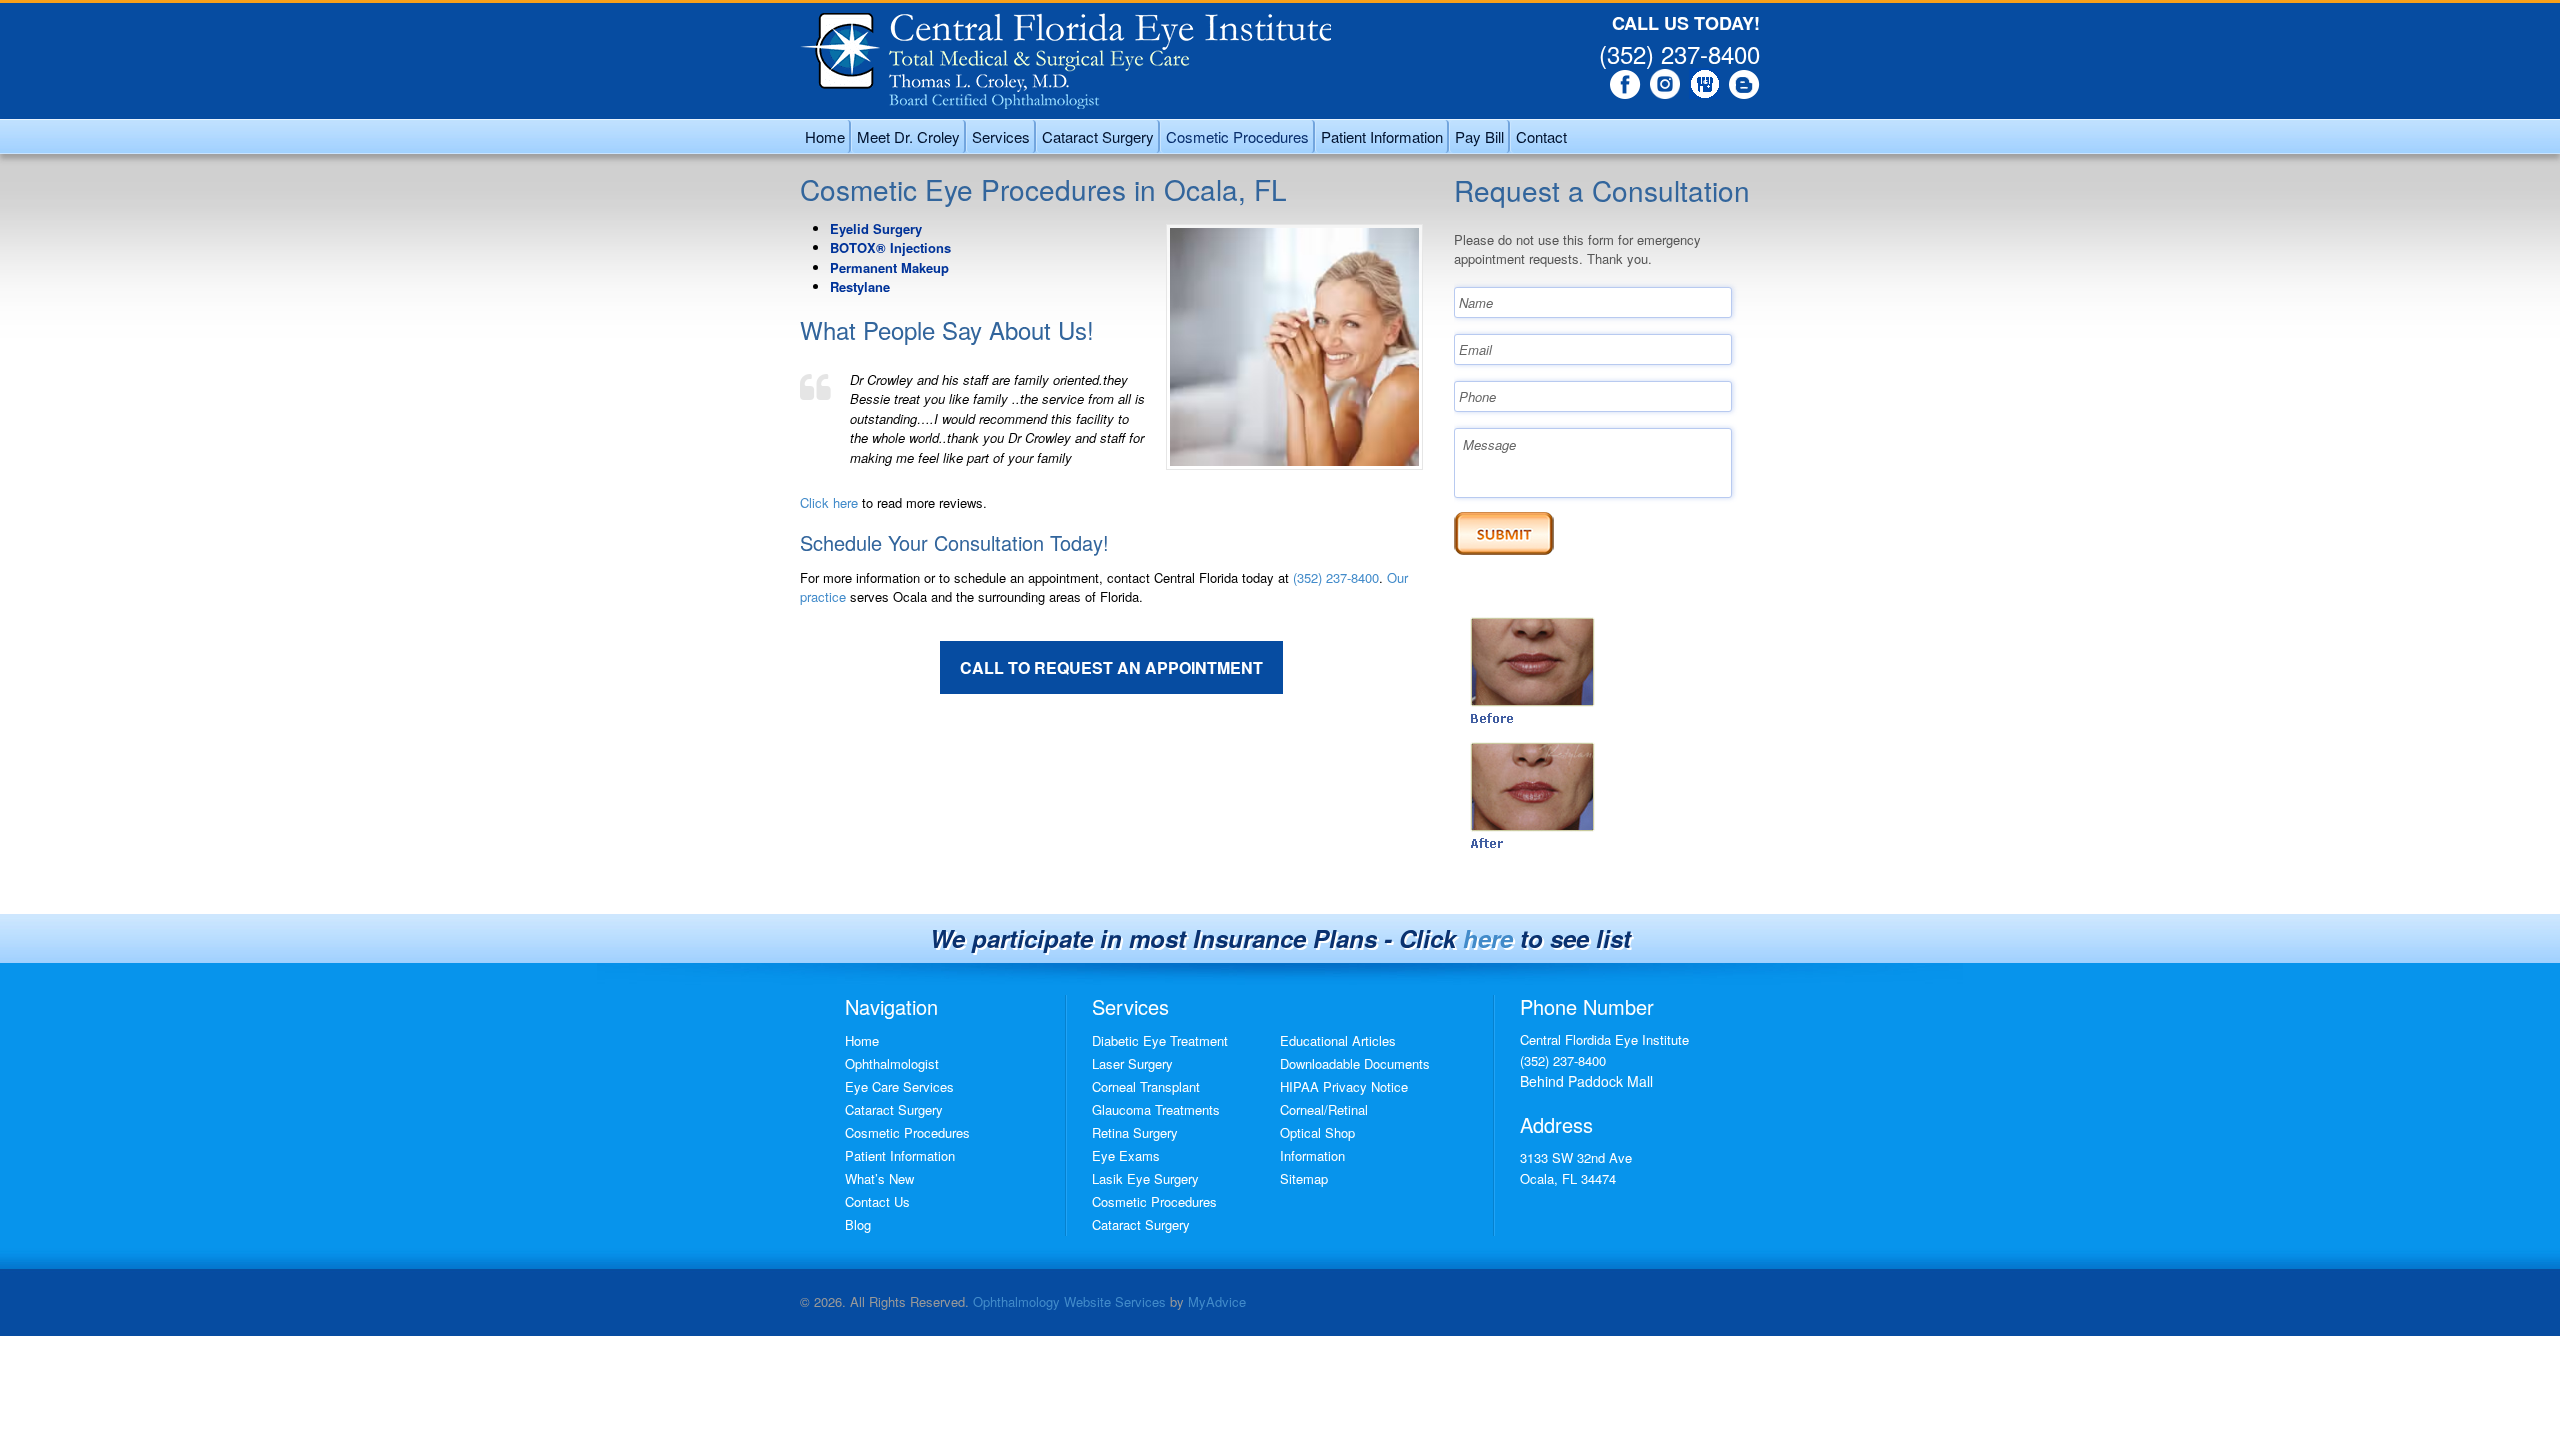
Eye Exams (1126, 1155)
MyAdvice (1217, 1301)
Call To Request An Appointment (1111, 667)
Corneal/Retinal (1324, 1109)
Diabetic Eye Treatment (1160, 1040)
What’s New (879, 1178)
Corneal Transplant (1146, 1086)
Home (825, 136)
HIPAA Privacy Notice (1344, 1086)
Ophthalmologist (892, 1063)
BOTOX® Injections (890, 247)
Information (1312, 1155)
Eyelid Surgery (876, 228)
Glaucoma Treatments (1156, 1109)
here (1488, 938)
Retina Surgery (1135, 1132)
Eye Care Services (899, 1086)
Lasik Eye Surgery (1145, 1178)
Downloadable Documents (1355, 1063)
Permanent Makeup (889, 267)
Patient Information (1382, 136)
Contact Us (877, 1201)
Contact (1541, 136)
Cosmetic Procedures (1237, 136)
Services (1001, 136)
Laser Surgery (1132, 1063)
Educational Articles (1338, 1040)
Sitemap (1304, 1178)
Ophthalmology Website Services (1069, 1301)
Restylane (860, 286)
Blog (858, 1224)
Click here (829, 502)
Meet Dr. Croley (908, 136)
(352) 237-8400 (1679, 53)
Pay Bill (1479, 136)
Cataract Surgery (1098, 136)
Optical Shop (1317, 1132)
